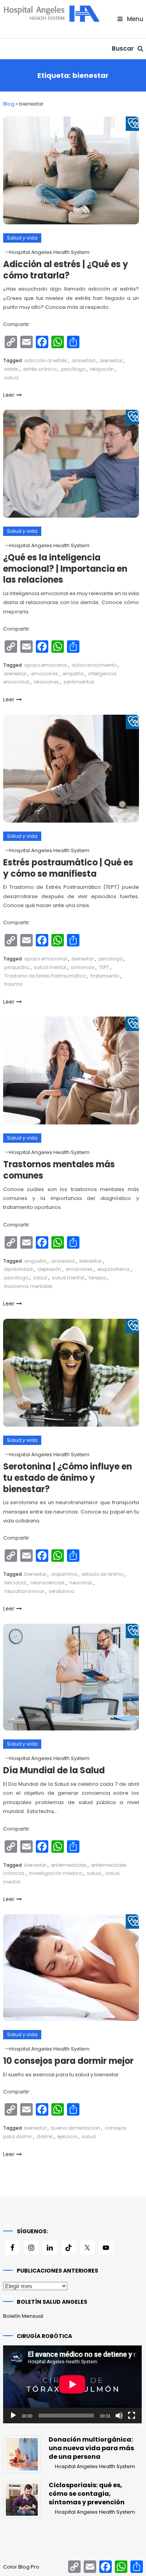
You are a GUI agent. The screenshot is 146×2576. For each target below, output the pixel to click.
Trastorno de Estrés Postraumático (45, 976)
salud (11, 378)
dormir (45, 2136)
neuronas (81, 1583)
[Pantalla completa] (132, 2416)
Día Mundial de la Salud (54, 1770)
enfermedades (69, 1865)
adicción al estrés (46, 360)
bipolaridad (18, 1269)
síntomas (83, 967)
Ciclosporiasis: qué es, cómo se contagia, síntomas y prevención (87, 2494)
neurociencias (47, 1583)
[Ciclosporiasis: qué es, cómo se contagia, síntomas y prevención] (22, 2500)
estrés (11, 369)
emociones (45, 674)
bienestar (111, 360)
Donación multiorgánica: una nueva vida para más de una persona (91, 2448)
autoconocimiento (94, 665)
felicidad (15, 1583)
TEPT (104, 967)
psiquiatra (17, 967)
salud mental (50, 967)
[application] (72, 2384)
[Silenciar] (119, 2416)
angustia (35, 1261)
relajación (102, 369)
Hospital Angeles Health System (49, 252)
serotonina (62, 1591)
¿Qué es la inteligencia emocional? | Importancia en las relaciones (65, 569)
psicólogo (73, 369)
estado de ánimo (103, 1574)
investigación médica (56, 1873)
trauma (13, 984)
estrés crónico (40, 369)
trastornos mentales (28, 1286)
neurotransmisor (24, 1591)
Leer (9, 395)
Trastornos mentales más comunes (59, 1170)
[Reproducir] (13, 2416)
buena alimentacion (76, 2128)
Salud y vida (22, 238)
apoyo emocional (46, 665)
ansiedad (84, 360)
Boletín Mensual (23, 2316)
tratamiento (105, 976)
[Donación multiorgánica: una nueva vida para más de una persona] (22, 2454)
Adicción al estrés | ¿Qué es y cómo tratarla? (66, 270)
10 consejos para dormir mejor (68, 2061)
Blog (9, 104)
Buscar (124, 48)
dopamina (64, 1574)
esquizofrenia (113, 1269)
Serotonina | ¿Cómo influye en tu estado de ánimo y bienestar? (68, 1478)
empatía (73, 674)
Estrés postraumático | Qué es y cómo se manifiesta (68, 868)
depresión (49, 1269)
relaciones (46, 682)
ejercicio (67, 2136)
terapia (97, 1278)
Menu (134, 19)
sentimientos (79, 682)
